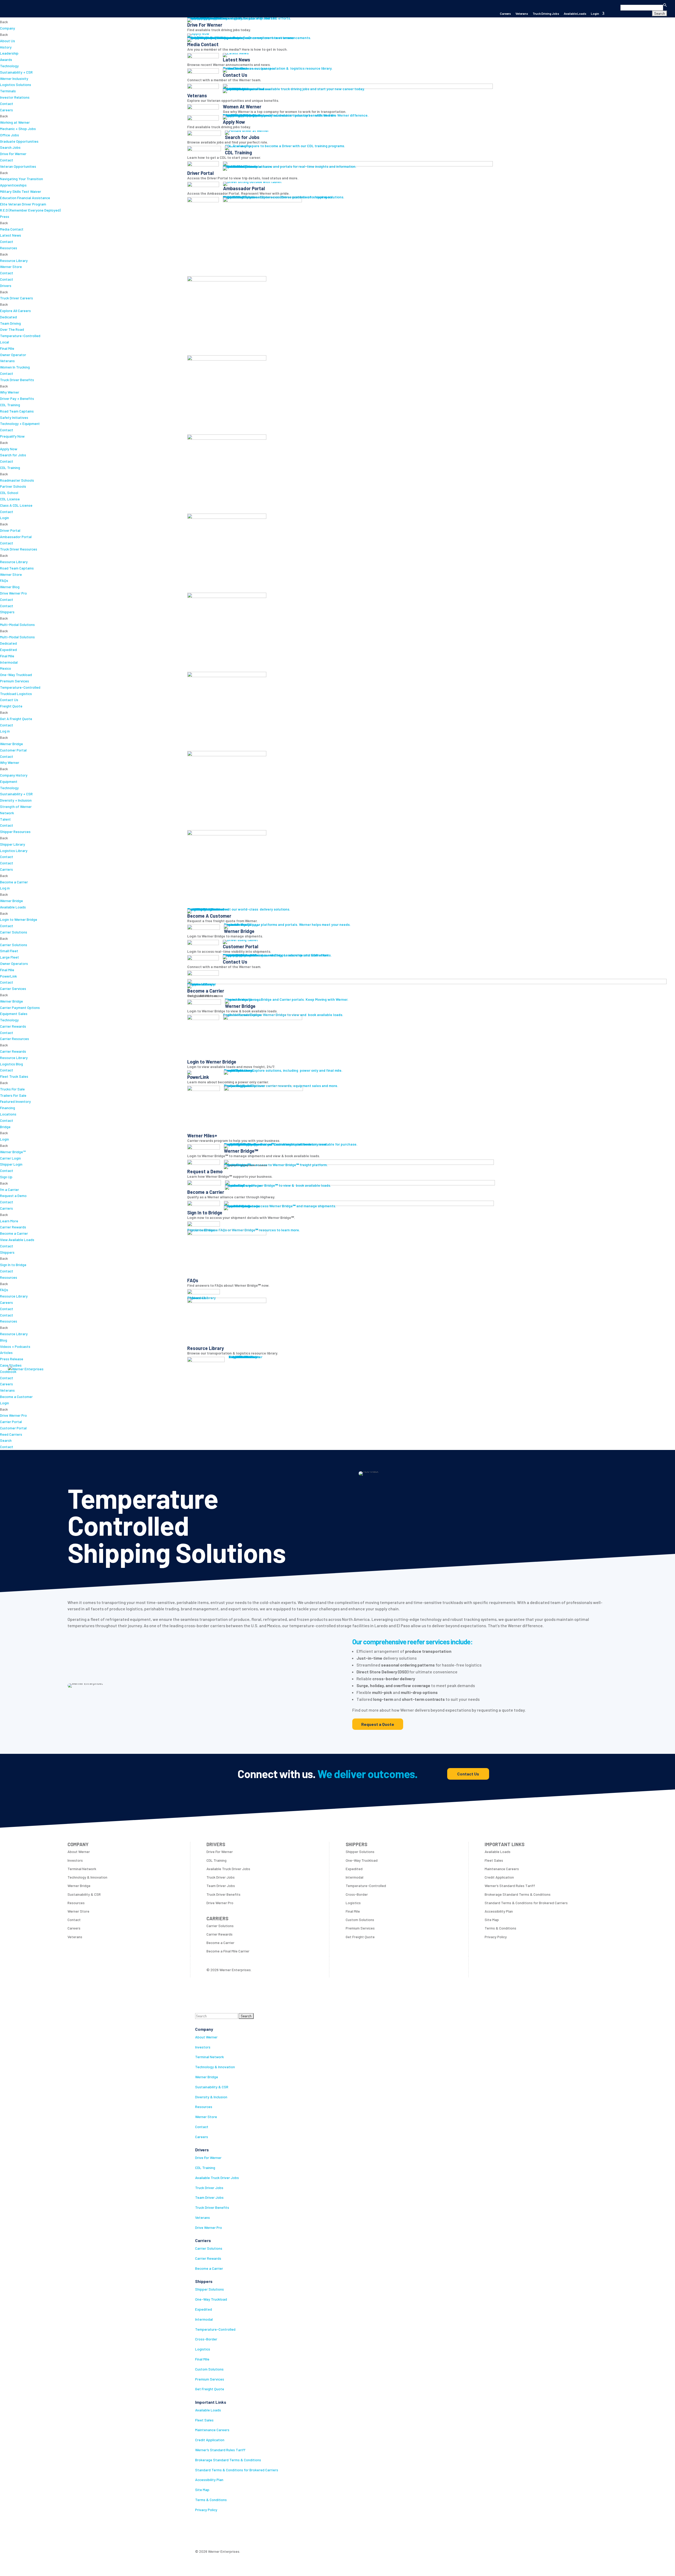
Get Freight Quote (210, 2389)
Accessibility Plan (209, 2480)
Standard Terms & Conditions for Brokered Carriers (237, 2470)
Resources (204, 2107)
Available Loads (575, 14)
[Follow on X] (210, 2534)
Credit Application (210, 2440)
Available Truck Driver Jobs (217, 2178)
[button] (638, 4)
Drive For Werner (208, 2158)
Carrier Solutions (209, 2248)
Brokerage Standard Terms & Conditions (228, 2460)
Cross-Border (206, 2339)
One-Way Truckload (211, 2299)
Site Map (202, 2490)
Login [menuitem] (4, 1403)
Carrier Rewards (208, 2258)
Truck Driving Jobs (546, 14)
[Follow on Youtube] (242, 2534)
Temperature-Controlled (215, 2329)
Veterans (522, 14)
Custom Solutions (209, 2369)
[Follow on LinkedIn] (231, 2534)
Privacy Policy (206, 2510)
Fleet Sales (204, 2420)
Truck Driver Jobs (209, 2188)
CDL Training (205, 2168)
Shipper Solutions (209, 2289)
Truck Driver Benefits (212, 2207)
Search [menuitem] (6, 1440)
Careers (505, 14)
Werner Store (206, 2117)
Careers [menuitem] (6, 1384)
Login (595, 14)
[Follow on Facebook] (199, 2534)
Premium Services (210, 2379)
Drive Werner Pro (209, 2227)
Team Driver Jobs (209, 2197)
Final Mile (202, 2359)
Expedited (204, 2309)
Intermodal (204, 2319)
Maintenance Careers (212, 2430)
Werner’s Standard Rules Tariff (220, 2450)
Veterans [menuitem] (7, 1390)
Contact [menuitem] (7, 1378)
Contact (202, 2127)
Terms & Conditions (211, 2500)
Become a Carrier (209, 2268)
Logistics (203, 2349)
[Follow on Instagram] (220, 2534)
